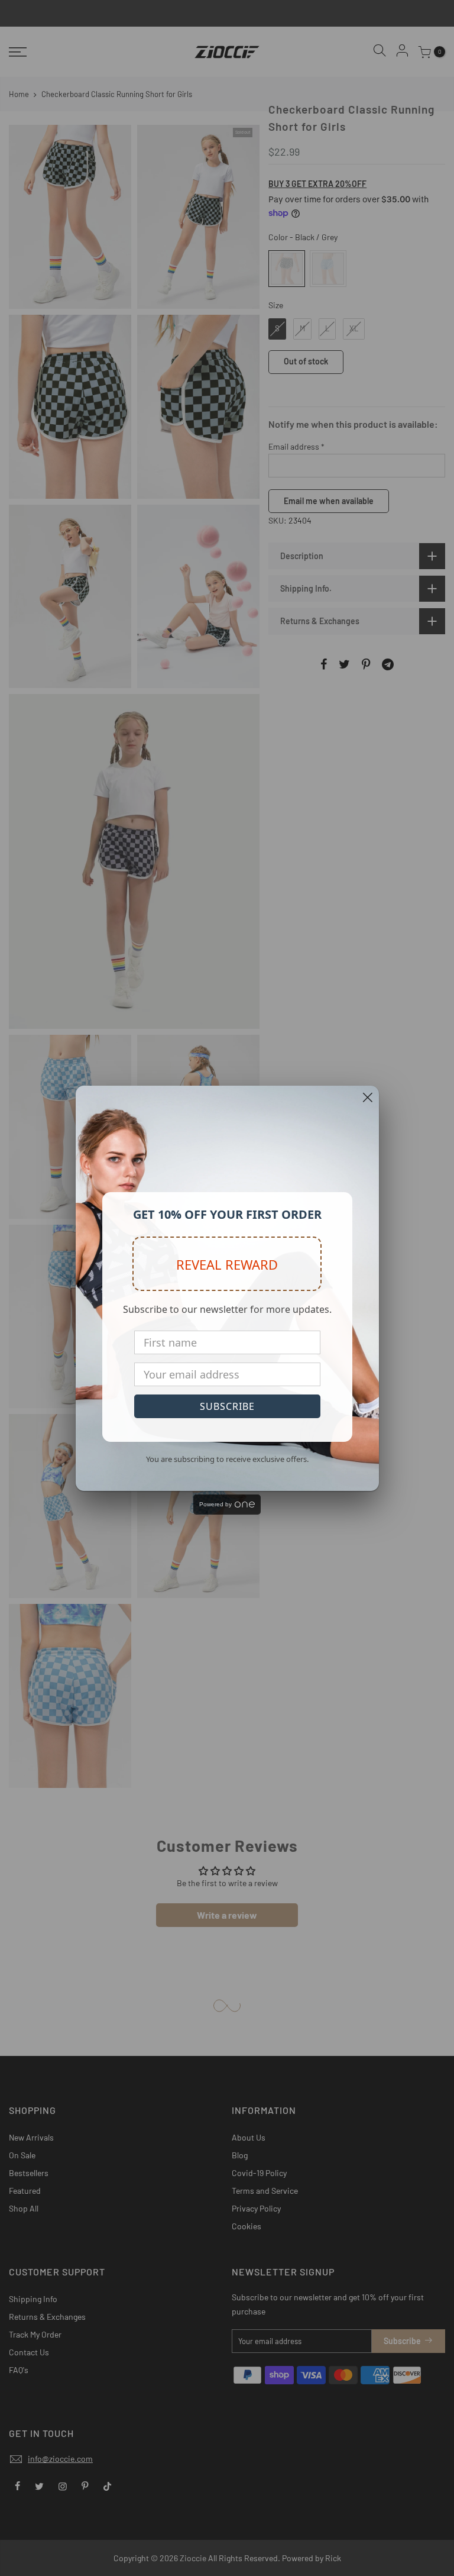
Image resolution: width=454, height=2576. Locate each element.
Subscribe (227, 1406)
